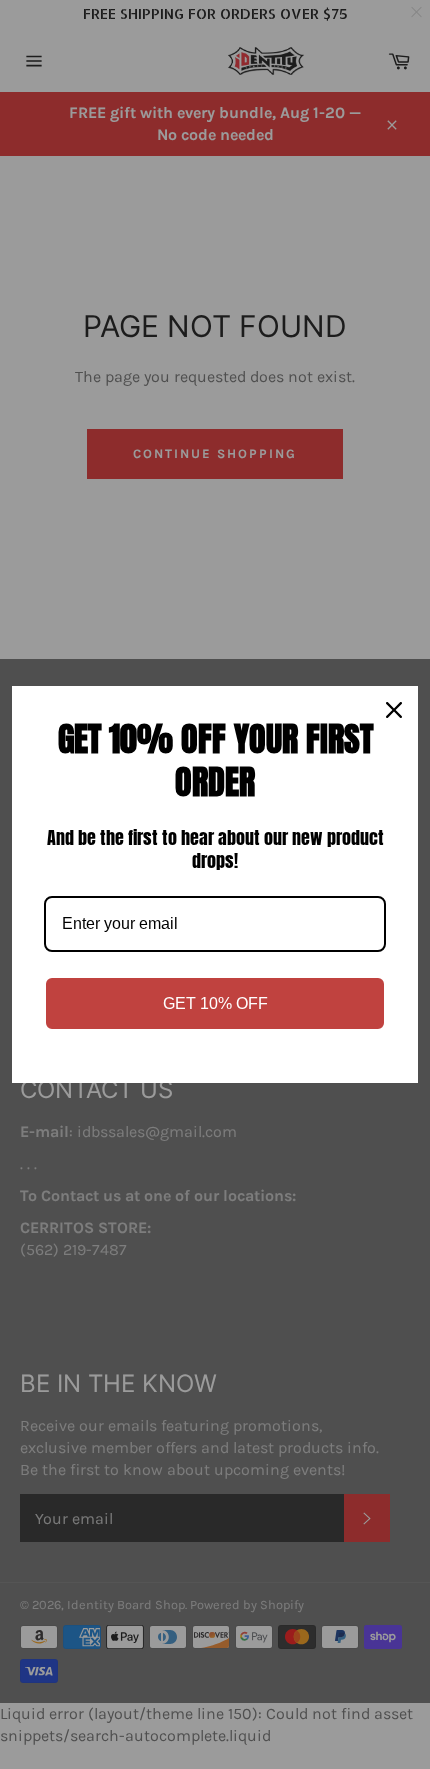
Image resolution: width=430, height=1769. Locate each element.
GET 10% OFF (215, 1003)
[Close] (394, 710)
